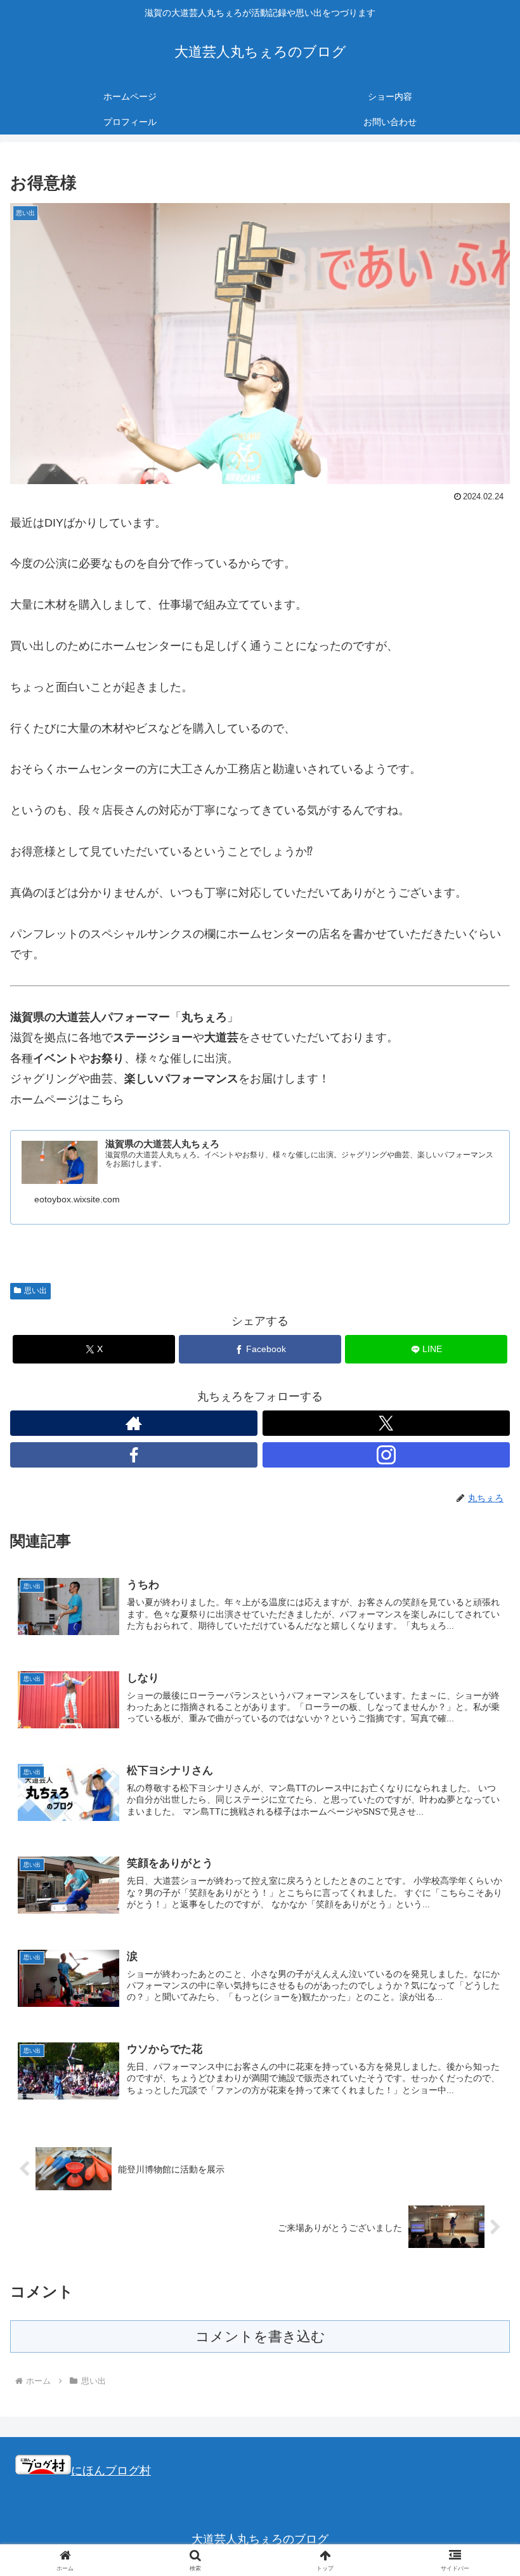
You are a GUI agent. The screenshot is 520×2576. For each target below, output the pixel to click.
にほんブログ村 (111, 2471)
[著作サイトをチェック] (134, 1423)
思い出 (36, 1291)
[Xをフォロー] (386, 1423)
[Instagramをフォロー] (386, 1455)
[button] (481, 1968)
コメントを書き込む (260, 2336)
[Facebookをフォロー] (134, 1455)
